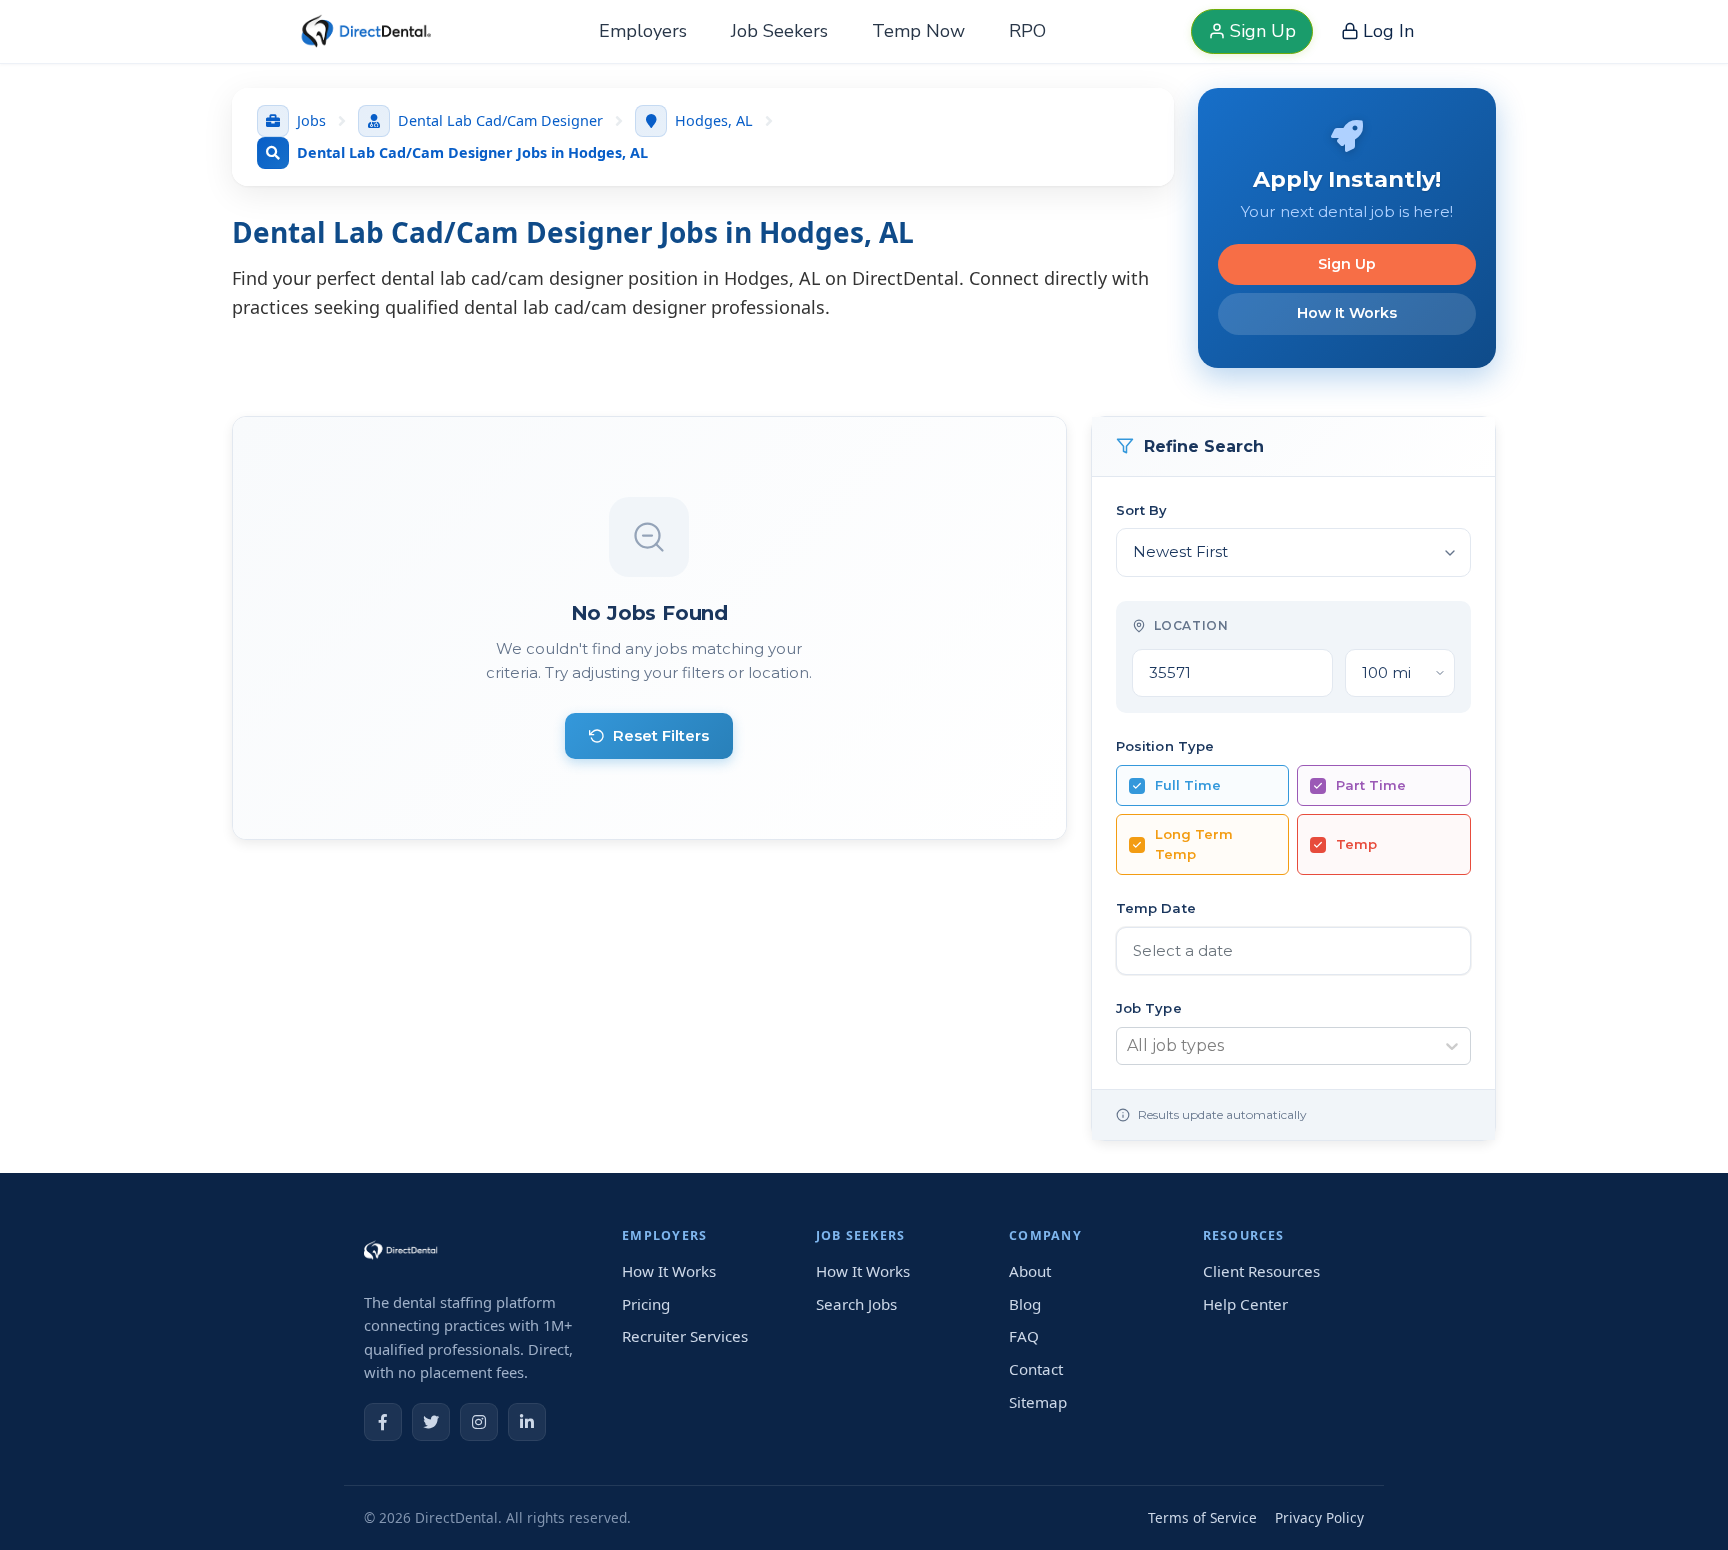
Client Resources (1261, 1271)
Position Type (1165, 746)
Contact (1036, 1369)
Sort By (1142, 510)
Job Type (1149, 1008)
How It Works (1347, 313)
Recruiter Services (685, 1336)
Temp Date (1156, 908)
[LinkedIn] (527, 1422)
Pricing (646, 1304)
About (1030, 1271)
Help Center (1245, 1304)
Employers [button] (643, 31)
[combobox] (1127, 1046)
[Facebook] (383, 1422)
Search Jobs (856, 1304)
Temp (1356, 844)
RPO (1027, 31)
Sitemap (1038, 1402)
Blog (1025, 1304)
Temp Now (918, 31)
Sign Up (1263, 31)
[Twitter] (431, 1422)
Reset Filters (661, 735)
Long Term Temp (1194, 844)
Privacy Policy (1319, 1517)
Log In (1388, 31)
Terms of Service (1202, 1517)
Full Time (1188, 785)
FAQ (1024, 1336)
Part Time (1371, 785)
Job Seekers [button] (779, 31)
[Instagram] (479, 1422)
